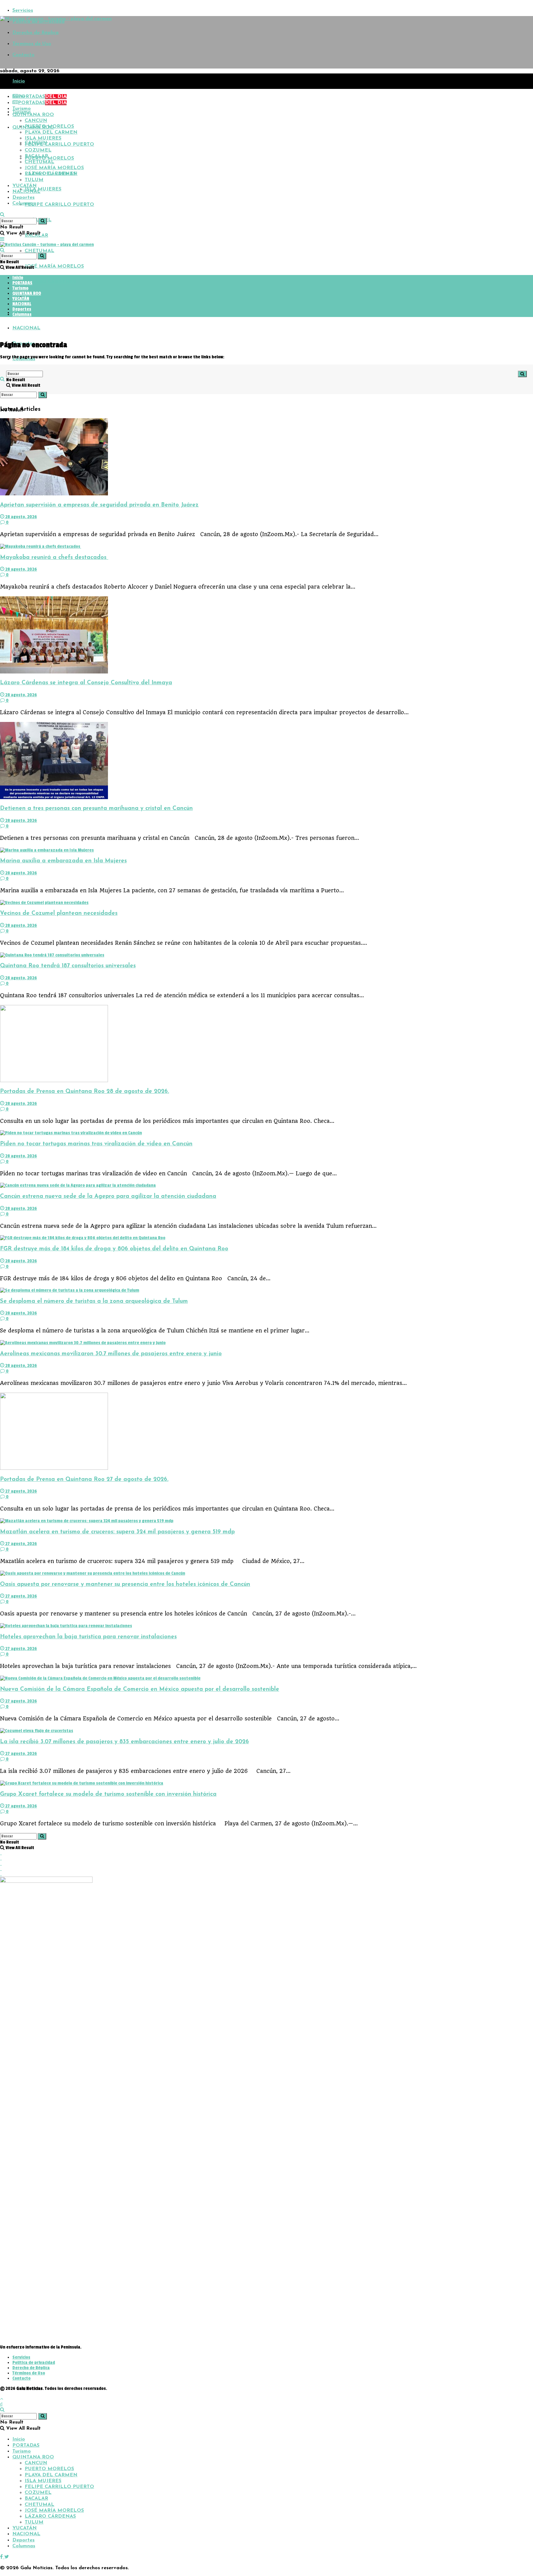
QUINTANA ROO (33, 115)
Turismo (22, 109)
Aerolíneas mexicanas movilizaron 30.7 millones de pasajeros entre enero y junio (111, 1354)
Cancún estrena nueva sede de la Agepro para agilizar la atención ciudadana (108, 1196)
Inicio (19, 81)
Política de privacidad (34, 2363)
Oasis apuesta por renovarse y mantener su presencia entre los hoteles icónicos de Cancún (125, 1584)
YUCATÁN (25, 186)
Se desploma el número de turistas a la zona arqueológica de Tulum (94, 1301)
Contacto (23, 55)
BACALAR (36, 156)
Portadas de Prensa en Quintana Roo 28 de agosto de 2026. (85, 1092)
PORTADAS (42, 97)
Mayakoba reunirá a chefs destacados (54, 558)
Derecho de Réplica (35, 33)
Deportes (23, 198)
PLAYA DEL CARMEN (51, 132)
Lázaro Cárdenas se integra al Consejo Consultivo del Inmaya (86, 683)
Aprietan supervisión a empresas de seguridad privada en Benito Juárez (99, 505)
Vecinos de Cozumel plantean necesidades (59, 913)
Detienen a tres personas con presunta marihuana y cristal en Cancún (96, 809)
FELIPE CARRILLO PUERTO (59, 205)
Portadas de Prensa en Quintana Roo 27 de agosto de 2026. (84, 1480)
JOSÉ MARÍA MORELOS (54, 266)
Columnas (24, 203)
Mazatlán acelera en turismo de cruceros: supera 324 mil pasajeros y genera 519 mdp (117, 1532)
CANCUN (36, 121)
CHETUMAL (39, 251)
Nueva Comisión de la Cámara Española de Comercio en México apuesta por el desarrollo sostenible (140, 1689)
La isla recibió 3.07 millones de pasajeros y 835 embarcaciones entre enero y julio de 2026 (124, 1742)
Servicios (23, 10)
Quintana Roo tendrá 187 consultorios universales (68, 966)
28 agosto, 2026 (21, 517)
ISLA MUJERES (43, 189)
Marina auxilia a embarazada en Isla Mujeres (63, 861)
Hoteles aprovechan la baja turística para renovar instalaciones (88, 1637)
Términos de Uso (32, 44)
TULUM (34, 297)
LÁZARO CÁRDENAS (50, 282)
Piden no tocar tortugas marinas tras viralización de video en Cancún (96, 1144)
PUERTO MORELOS (49, 158)
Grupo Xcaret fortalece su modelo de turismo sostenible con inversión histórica (108, 1794)
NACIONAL (26, 328)
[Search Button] (43, 395)
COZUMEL (38, 150)
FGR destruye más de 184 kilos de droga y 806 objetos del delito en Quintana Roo (114, 1249)
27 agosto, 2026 (21, 1491)
